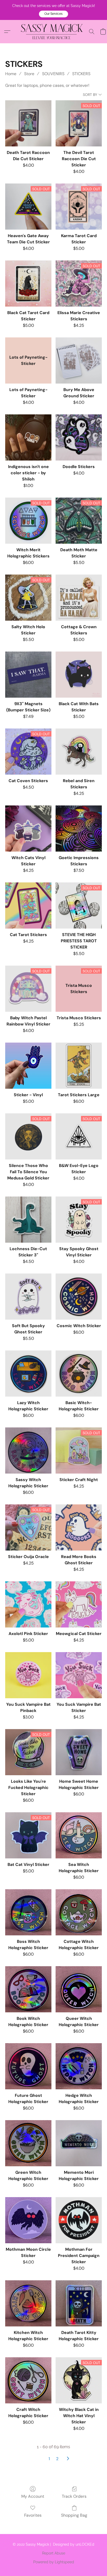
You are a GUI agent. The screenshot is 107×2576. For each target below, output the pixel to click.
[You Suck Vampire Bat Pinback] (28, 1675)
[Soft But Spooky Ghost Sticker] (28, 1297)
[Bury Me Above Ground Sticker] (79, 360)
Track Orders (74, 2496)
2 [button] (57, 2459)
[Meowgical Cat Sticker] (79, 1604)
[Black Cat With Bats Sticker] (79, 675)
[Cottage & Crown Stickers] (79, 598)
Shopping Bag (74, 2515)
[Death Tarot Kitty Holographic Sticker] (79, 2303)
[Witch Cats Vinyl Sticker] (28, 829)
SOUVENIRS (53, 74)
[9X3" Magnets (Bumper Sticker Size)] (28, 675)
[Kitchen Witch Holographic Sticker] (28, 2303)
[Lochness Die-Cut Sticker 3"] (28, 1220)
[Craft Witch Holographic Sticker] (28, 2380)
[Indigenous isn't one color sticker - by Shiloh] (28, 437)
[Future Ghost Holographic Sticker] (28, 2066)
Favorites (33, 2515)
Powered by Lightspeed (54, 2562)
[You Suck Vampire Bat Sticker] (79, 1675)
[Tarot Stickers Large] (79, 1066)
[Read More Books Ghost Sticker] (79, 1527)
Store (29, 74)
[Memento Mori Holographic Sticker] (79, 2143)
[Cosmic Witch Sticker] (79, 1297)
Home (11, 74)
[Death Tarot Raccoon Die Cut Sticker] (28, 123)
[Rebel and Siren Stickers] (79, 752)
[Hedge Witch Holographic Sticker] (79, 2066)
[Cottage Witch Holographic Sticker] (79, 1912)
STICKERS (81, 74)
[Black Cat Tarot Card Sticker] (28, 284)
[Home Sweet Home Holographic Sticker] (79, 1752)
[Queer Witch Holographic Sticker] (79, 1989)
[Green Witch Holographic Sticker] (28, 2143)
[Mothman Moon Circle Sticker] (28, 2220)
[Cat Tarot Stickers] (28, 905)
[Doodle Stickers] (79, 437)
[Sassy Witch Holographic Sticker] (28, 1450)
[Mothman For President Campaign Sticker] (79, 2220)
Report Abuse (54, 2553)
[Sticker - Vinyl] (28, 1066)
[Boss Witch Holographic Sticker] (28, 1912)
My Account (33, 2496)
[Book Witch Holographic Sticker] (28, 1989)
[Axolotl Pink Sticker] (28, 1604)
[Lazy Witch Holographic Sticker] (28, 1374)
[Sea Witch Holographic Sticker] (79, 1835)
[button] (53, 14)
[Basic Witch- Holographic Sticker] (79, 1374)
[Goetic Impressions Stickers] (79, 829)
